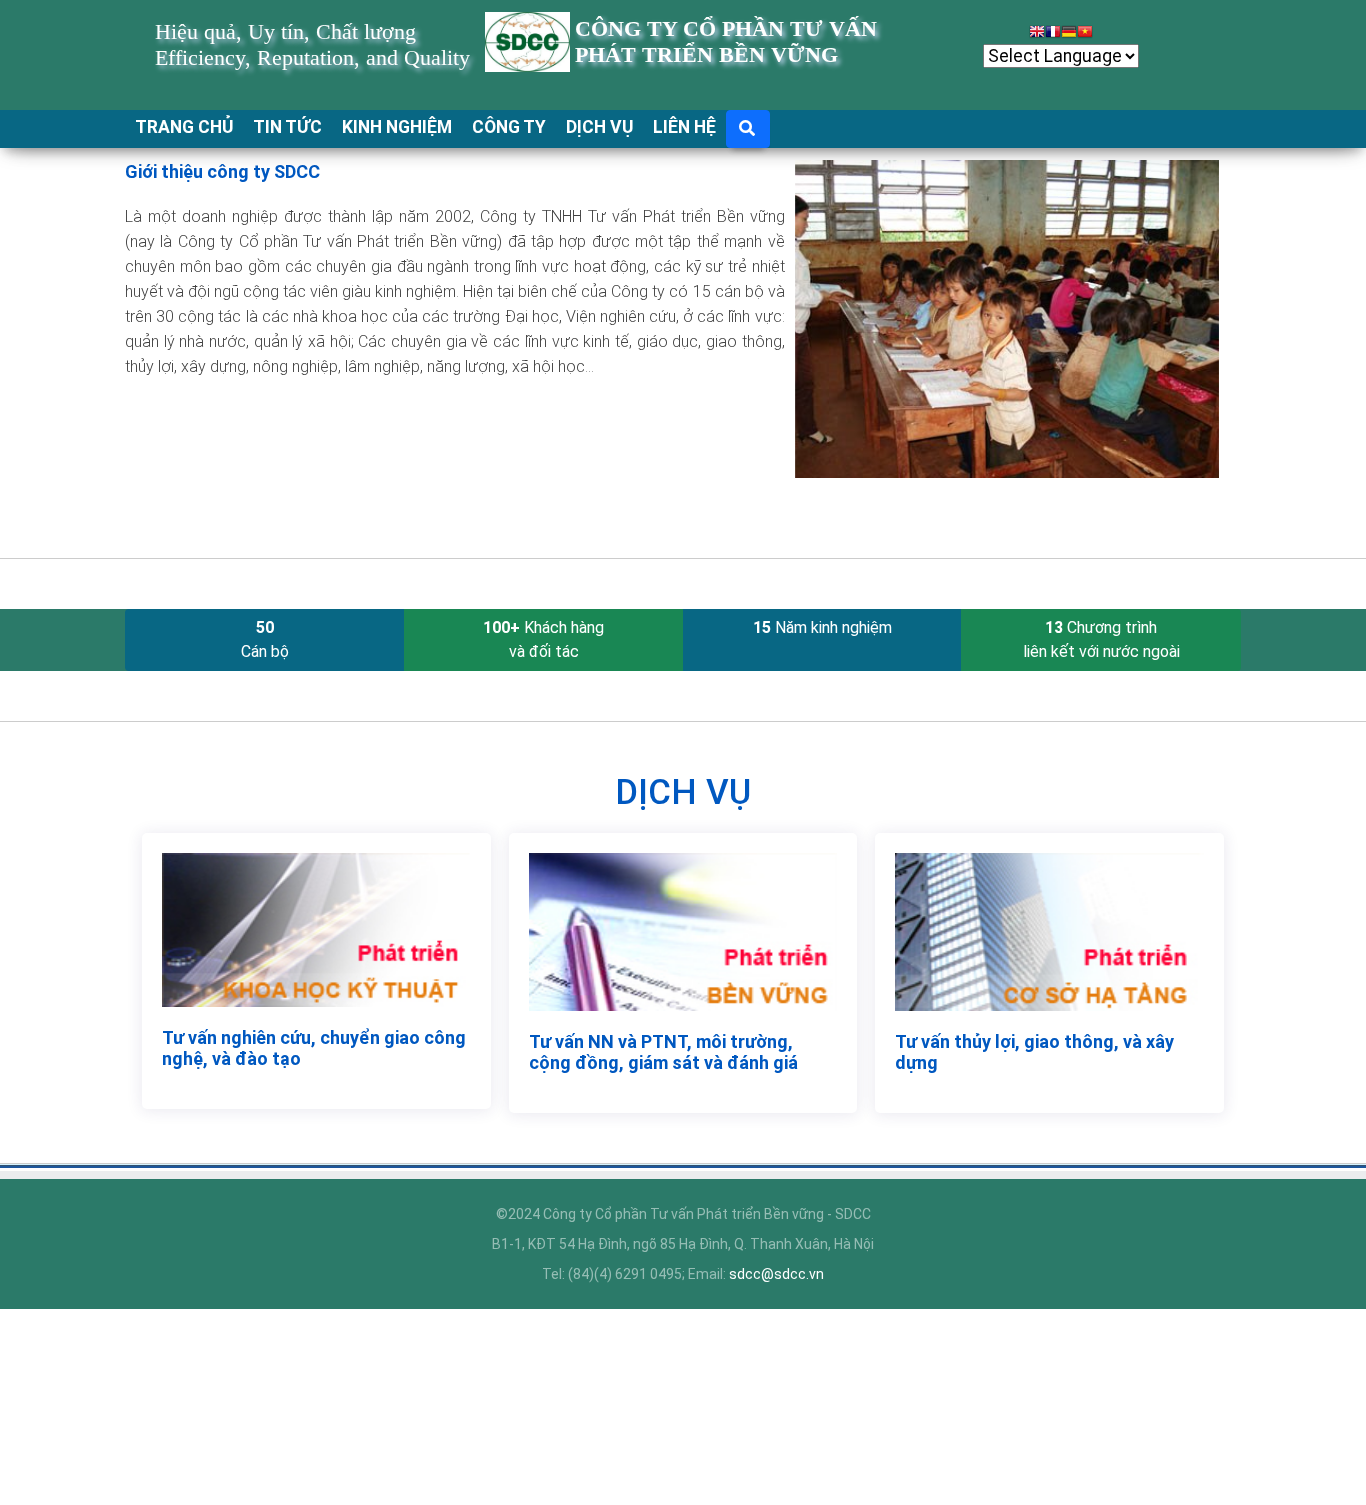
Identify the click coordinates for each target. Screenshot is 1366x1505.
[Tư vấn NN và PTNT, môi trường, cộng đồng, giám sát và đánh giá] (683, 931)
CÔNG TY (509, 127)
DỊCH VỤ (599, 127)
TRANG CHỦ (184, 127)
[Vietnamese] (1085, 34)
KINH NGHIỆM (397, 127)
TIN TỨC (287, 127)
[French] (1053, 34)
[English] (1037, 34)
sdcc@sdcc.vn (776, 1274)
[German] (1069, 34)
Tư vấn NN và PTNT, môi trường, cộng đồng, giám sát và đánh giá (663, 1052)
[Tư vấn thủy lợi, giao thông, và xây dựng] (1049, 930)
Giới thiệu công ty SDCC (222, 171)
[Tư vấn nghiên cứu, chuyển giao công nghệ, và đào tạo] (316, 929)
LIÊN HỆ (684, 127)
